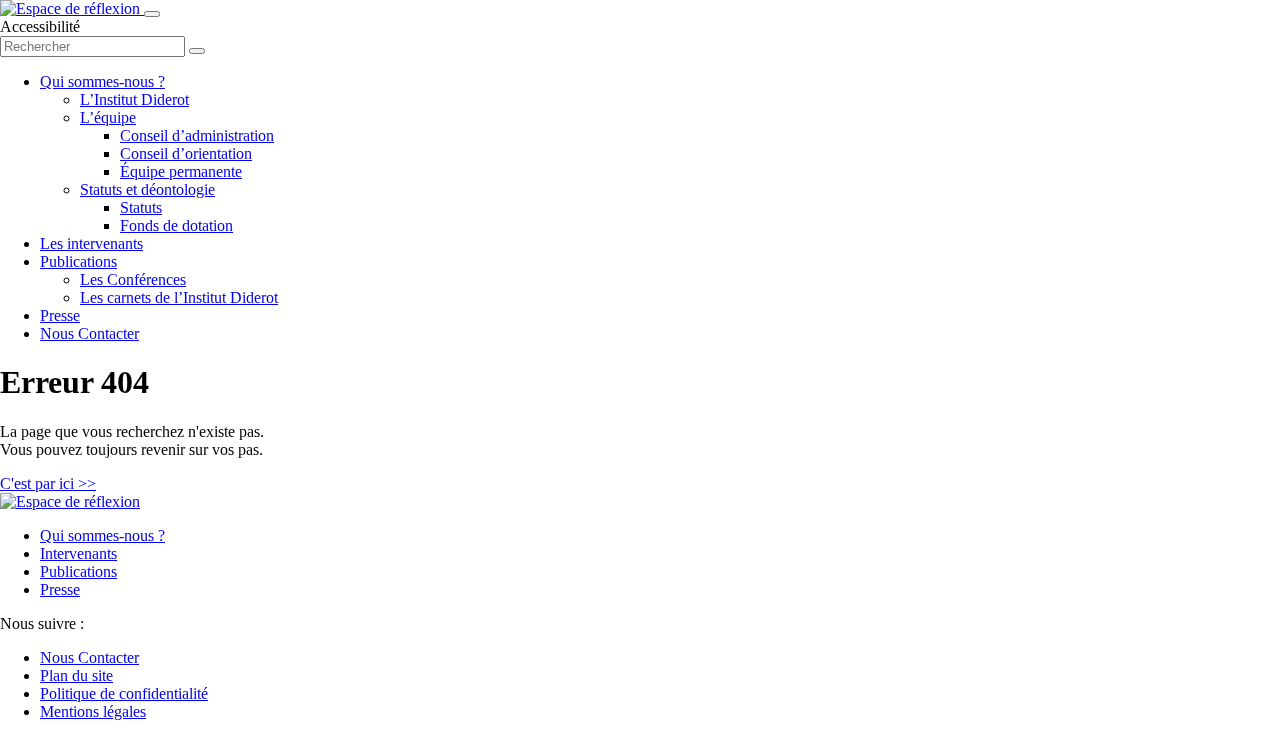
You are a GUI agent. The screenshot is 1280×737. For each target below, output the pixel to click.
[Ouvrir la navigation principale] (152, 14)
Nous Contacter (89, 333)
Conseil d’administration (197, 135)
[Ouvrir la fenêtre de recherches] (197, 51)
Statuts (141, 207)
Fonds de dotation (176, 225)
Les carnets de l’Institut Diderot (179, 297)
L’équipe (108, 117)
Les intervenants (91, 243)
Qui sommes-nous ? (102, 81)
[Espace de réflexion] (72, 8)
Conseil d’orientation (186, 153)
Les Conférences (133, 279)
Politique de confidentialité (124, 693)
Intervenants (78, 553)
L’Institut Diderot (134, 99)
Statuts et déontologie (147, 189)
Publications (78, 261)
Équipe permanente (181, 171)
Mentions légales (93, 711)
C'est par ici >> (48, 483)
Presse (60, 315)
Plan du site (76, 675)
